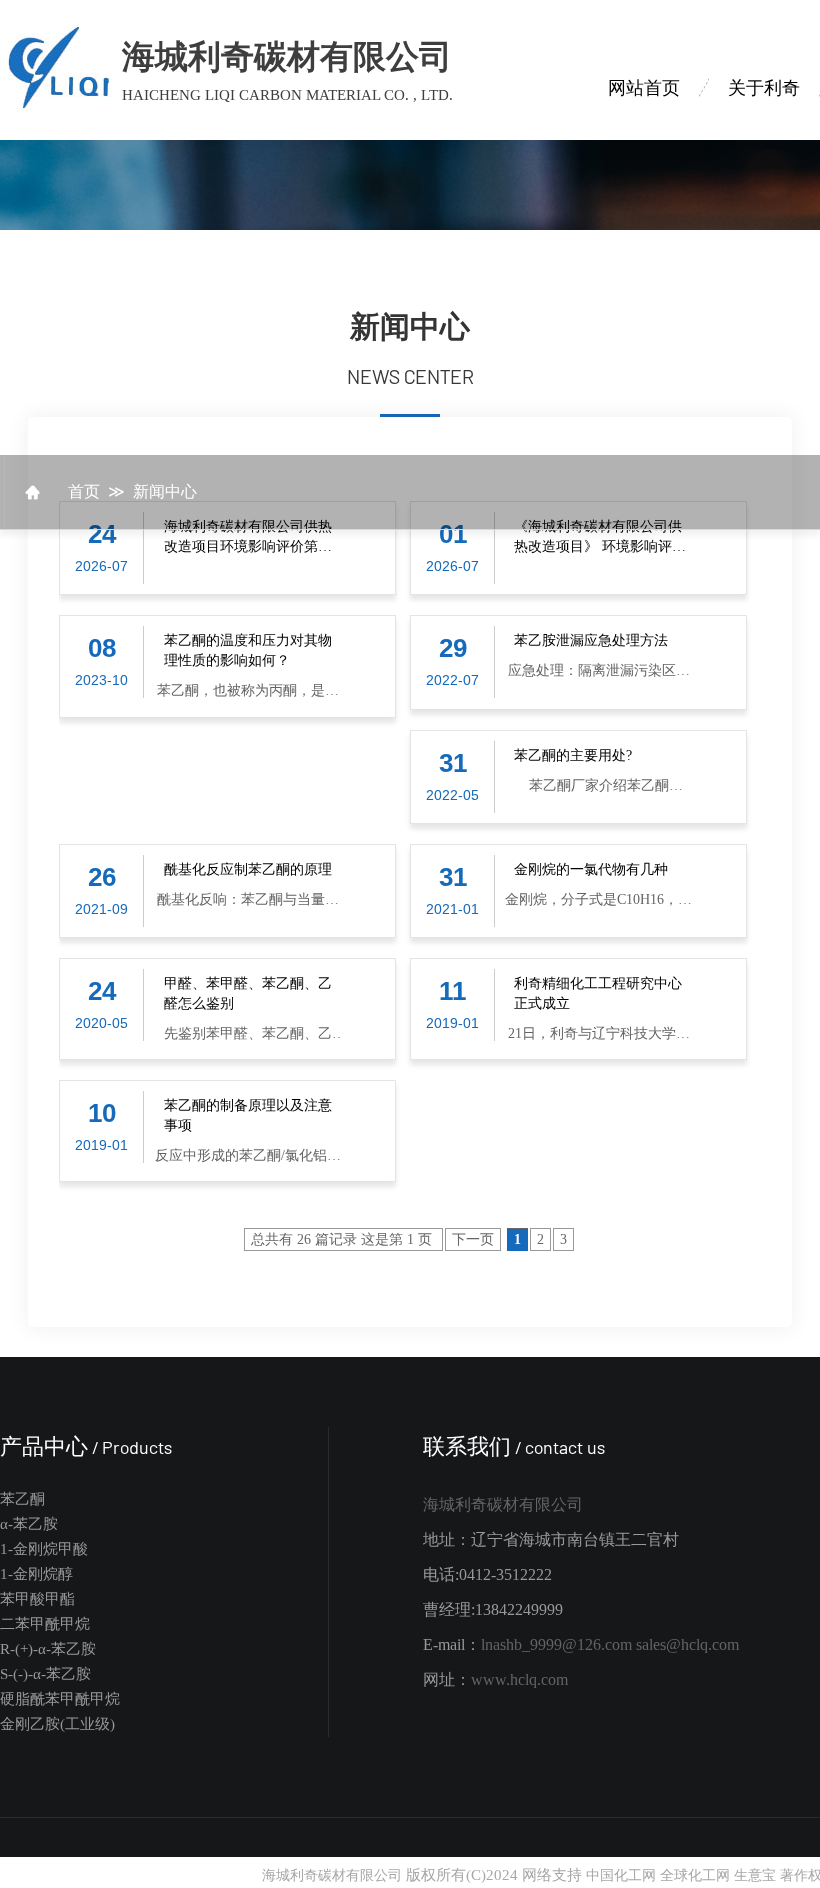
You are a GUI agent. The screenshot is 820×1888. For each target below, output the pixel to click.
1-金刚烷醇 (36, 1574)
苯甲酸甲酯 (37, 1599)
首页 (84, 491)
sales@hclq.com (687, 1644)
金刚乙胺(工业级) (57, 1724)
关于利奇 (764, 88)
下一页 (473, 1239)
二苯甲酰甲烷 (45, 1624)
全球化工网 (695, 1875)
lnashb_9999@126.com (556, 1644)
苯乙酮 (22, 1499)
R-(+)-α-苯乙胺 (48, 1649)
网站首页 (644, 88)
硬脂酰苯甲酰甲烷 (60, 1699)
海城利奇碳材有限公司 (503, 1504)
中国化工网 (621, 1875)
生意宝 (755, 1875)
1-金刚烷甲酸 (44, 1549)
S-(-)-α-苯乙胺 (45, 1674)
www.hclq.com (519, 1679)
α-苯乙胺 (29, 1524)
